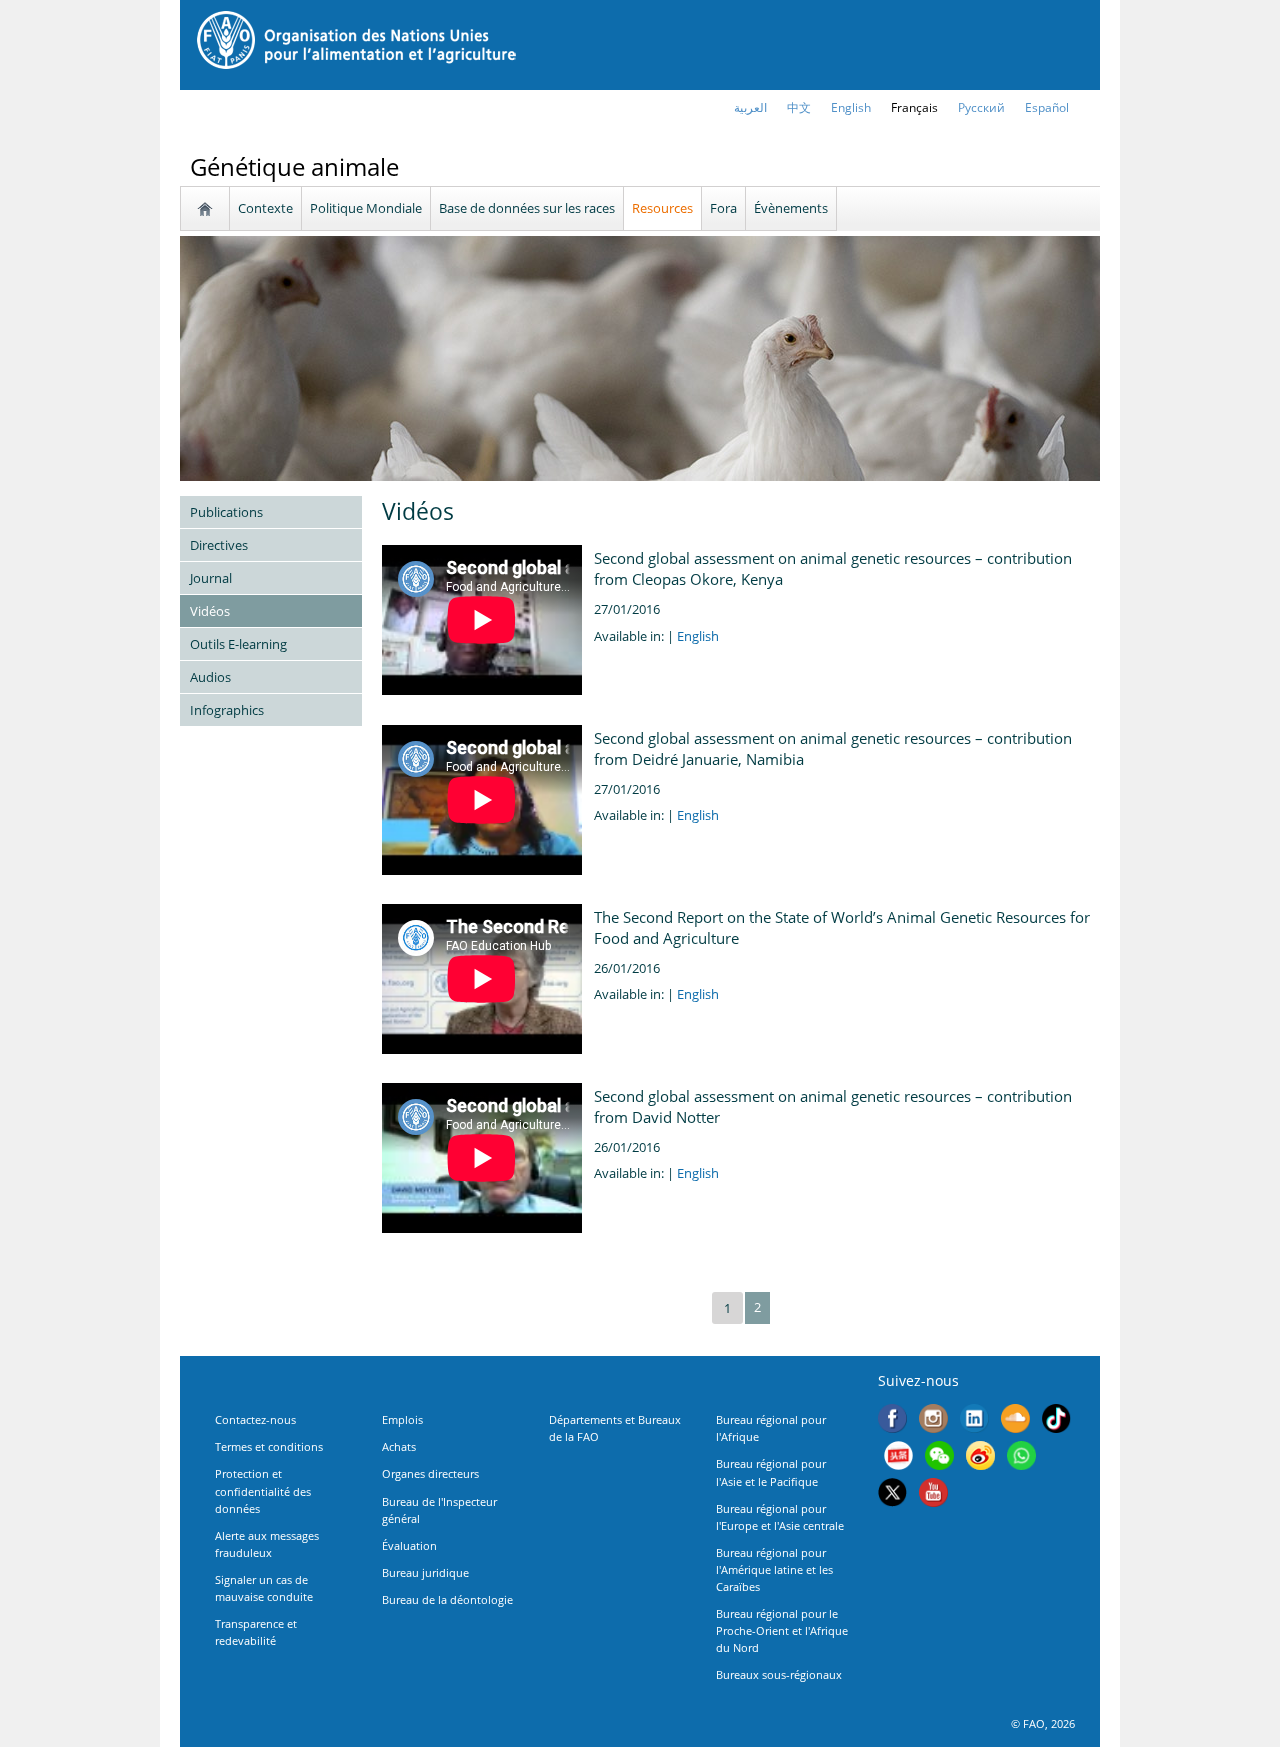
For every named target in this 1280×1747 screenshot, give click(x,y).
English (698, 636)
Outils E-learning (238, 644)
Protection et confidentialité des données (263, 1490)
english (851, 107)
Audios (210, 677)
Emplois (402, 1419)
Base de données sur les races (527, 208)
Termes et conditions (269, 1446)
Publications (226, 512)
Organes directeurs (430, 1473)
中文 (799, 107)
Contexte (265, 208)
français (914, 107)
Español (1047, 107)
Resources (662, 208)
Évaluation (409, 1545)
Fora (723, 208)
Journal (211, 578)
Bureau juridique (425, 1572)
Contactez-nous (255, 1419)
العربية (750, 107)
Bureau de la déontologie (447, 1599)
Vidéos (210, 611)
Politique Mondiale (366, 208)
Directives (219, 545)
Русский (981, 107)
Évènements (791, 208)
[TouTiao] (898, 1458)
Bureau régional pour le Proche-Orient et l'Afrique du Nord (782, 1630)
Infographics (227, 710)
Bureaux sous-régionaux (779, 1674)
